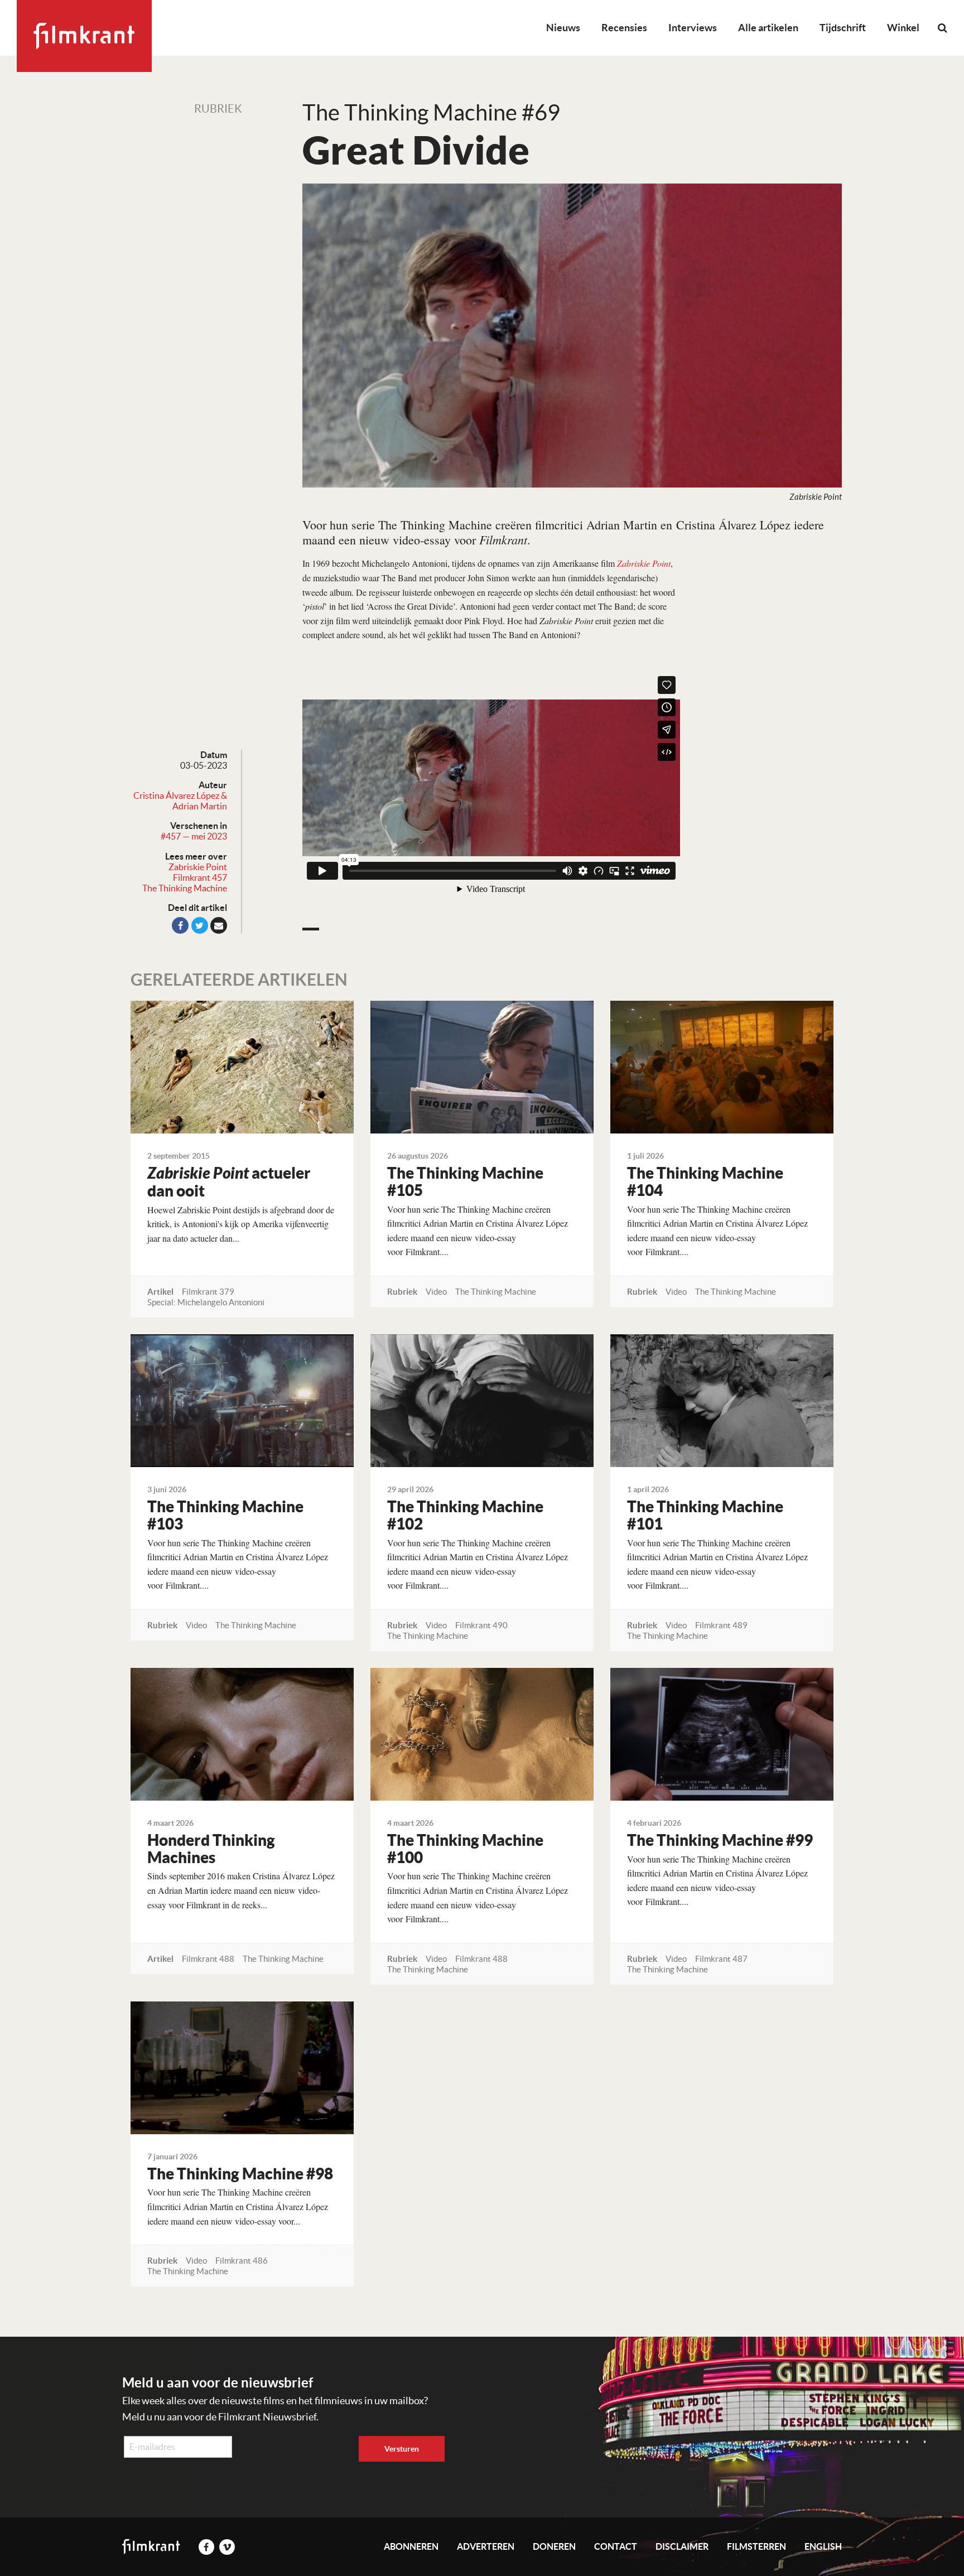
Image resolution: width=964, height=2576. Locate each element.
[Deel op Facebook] (180, 925)
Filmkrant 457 (200, 877)
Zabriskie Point (198, 867)
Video (436, 1292)
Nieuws (563, 28)
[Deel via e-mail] (219, 925)
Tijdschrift (843, 28)
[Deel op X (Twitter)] (200, 925)
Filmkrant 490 (481, 1625)
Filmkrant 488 (208, 1959)
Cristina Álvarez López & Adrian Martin (180, 801)
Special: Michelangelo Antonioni (206, 1302)
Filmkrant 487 (721, 1959)
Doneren (554, 2546)
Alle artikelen (768, 28)
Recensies (624, 28)
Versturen (402, 2449)
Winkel (903, 28)
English (823, 2546)
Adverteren (486, 2546)
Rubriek (218, 109)
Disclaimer (682, 2546)
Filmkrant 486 (242, 2261)
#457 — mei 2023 (194, 836)
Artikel (160, 1292)
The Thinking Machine (185, 888)
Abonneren (411, 2546)
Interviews (693, 28)
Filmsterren (756, 2546)
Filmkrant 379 (208, 1292)
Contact (616, 2546)
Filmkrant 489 (721, 1625)
